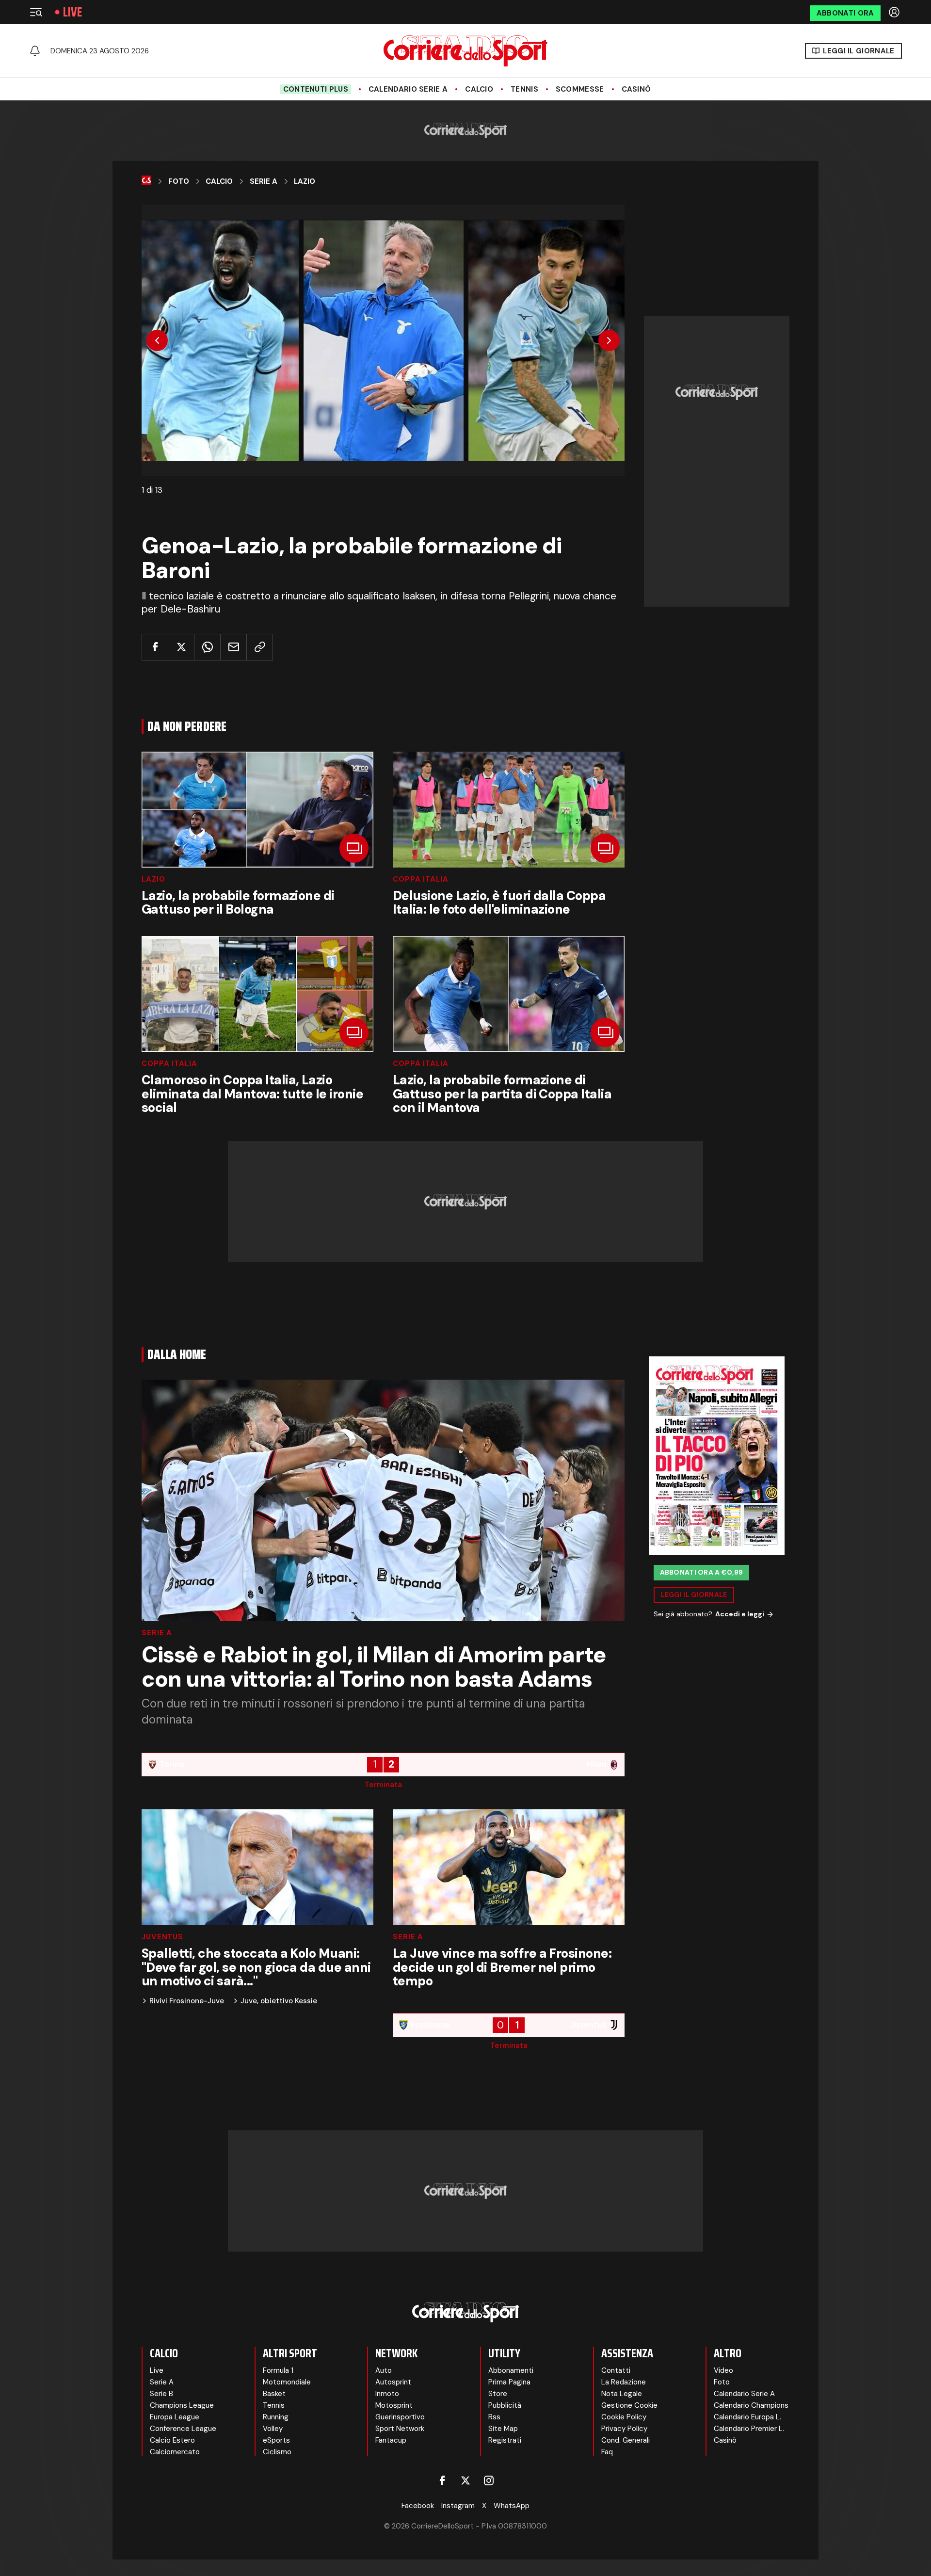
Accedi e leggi (740, 1614)
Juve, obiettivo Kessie (279, 2001)
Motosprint (394, 2405)
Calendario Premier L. (749, 2429)
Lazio (305, 181)
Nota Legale (622, 2394)
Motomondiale (287, 2382)
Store (498, 2394)
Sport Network (400, 2429)
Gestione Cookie (629, 2405)
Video (723, 2370)
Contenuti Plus (316, 89)
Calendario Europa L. (747, 2417)
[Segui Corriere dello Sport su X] (465, 2480)
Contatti (616, 2370)
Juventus (162, 1937)
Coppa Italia (421, 879)
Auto (384, 2370)
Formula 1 (278, 2370)
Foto (179, 181)
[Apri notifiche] (35, 51)
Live (72, 12)
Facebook (418, 2506)
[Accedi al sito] (895, 12)
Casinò (636, 89)
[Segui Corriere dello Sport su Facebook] (442, 2480)
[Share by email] (233, 647)
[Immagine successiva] (609, 340)
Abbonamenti (511, 2370)
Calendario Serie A (408, 89)
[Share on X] (181, 647)
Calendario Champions (751, 2405)
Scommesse (580, 89)
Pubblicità (505, 2405)
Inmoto (387, 2394)
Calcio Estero (172, 2440)
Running (276, 2417)
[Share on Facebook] (155, 647)
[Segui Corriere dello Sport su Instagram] (489, 2480)
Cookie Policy (624, 2417)
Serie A (264, 181)
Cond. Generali (626, 2440)
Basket (274, 2394)
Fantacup (391, 2440)
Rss (494, 2417)
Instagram (458, 2506)
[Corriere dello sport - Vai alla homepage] (465, 51)
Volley (273, 2429)
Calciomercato (175, 2452)
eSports (276, 2440)
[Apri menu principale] (36, 12)
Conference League (183, 2429)
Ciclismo (277, 2452)
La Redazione (624, 2382)
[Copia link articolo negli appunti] (260, 647)
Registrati (505, 2440)
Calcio (479, 89)
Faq (607, 2452)
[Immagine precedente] (157, 340)
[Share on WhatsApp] (207, 647)
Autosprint (393, 2382)
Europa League (175, 2417)
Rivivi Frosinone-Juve (187, 2001)
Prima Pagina (509, 2382)
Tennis (524, 89)
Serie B (161, 2394)
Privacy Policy (624, 2429)
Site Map (503, 2429)
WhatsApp (512, 2506)
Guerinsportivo (400, 2417)
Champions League (182, 2405)
